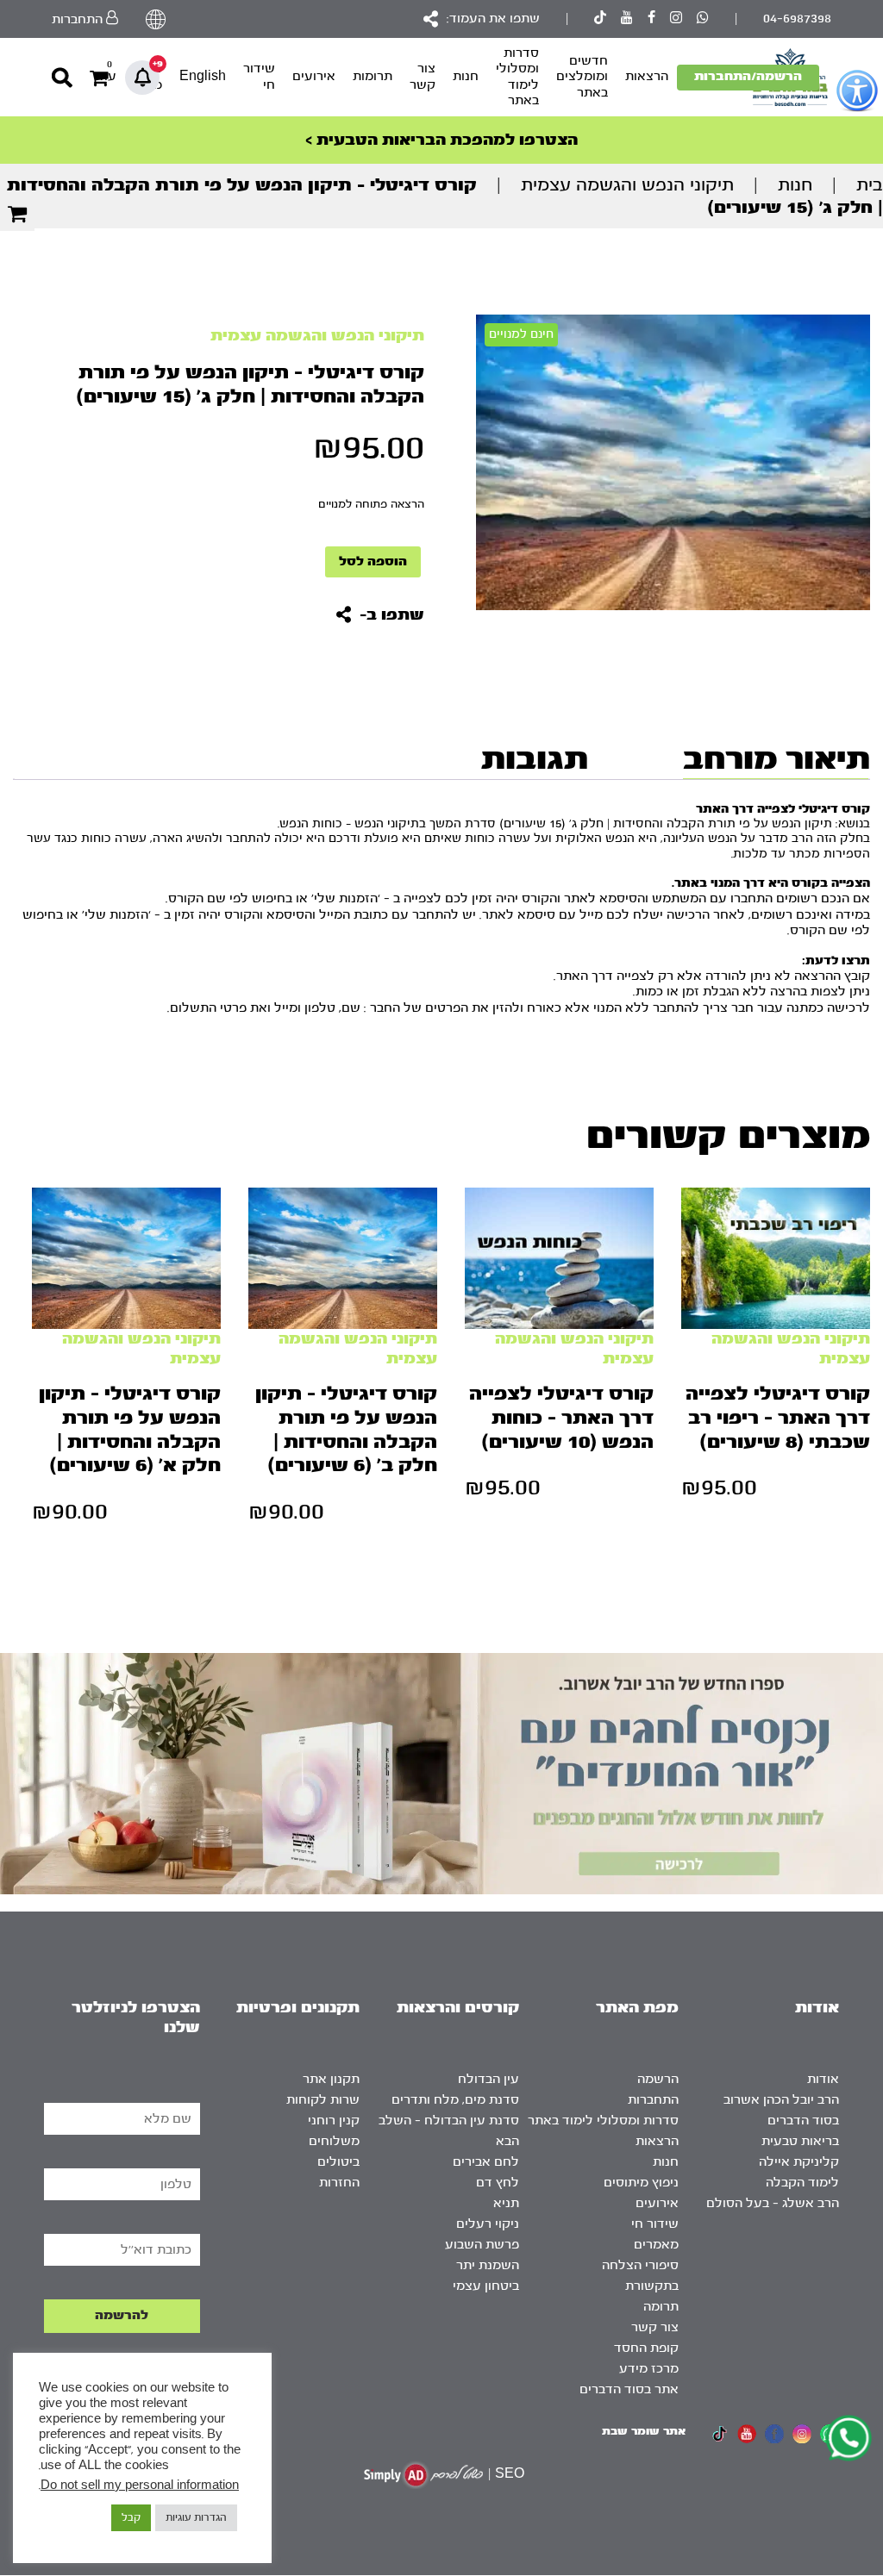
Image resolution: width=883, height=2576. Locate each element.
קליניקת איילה (799, 2162)
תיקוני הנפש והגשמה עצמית (627, 185)
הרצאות (647, 76)
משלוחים (334, 2141)
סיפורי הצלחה (640, 2265)
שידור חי (259, 76)
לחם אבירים (486, 2162)
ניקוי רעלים (488, 2224)
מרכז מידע (649, 2369)
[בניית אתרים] (423, 2475)
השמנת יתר (488, 2265)
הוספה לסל (373, 561)
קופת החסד (646, 2348)
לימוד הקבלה (802, 2183)
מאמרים (656, 2245)
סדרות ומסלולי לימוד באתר (517, 77)
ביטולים (338, 2162)
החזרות (339, 2183)
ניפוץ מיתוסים (641, 2183)
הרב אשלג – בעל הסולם (773, 2203)
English (203, 76)
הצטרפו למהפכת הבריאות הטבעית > (441, 140)
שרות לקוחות (323, 2100)
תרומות (373, 76)
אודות (823, 2079)
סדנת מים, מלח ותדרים (455, 2100)
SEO (510, 2474)
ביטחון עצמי (486, 2286)
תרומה (661, 2307)
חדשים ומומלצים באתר (582, 77)
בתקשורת (652, 2286)
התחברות (653, 2100)
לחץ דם (498, 2183)
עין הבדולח (488, 2079)
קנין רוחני (334, 2121)
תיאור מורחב (777, 758)
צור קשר (423, 76)
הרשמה (658, 2079)
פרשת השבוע (482, 2245)
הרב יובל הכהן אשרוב (781, 2100)
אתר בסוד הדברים (629, 2389)
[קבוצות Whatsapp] (703, 19)
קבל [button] (131, 2517)
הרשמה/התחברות (748, 76)
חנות (466, 76)
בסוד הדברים (803, 2121)
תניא (506, 2203)
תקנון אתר (331, 2079)
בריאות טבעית (800, 2141)
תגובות (535, 758)
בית (870, 185)
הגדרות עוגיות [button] (196, 2517)
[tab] (772, 758)
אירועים (314, 76)
